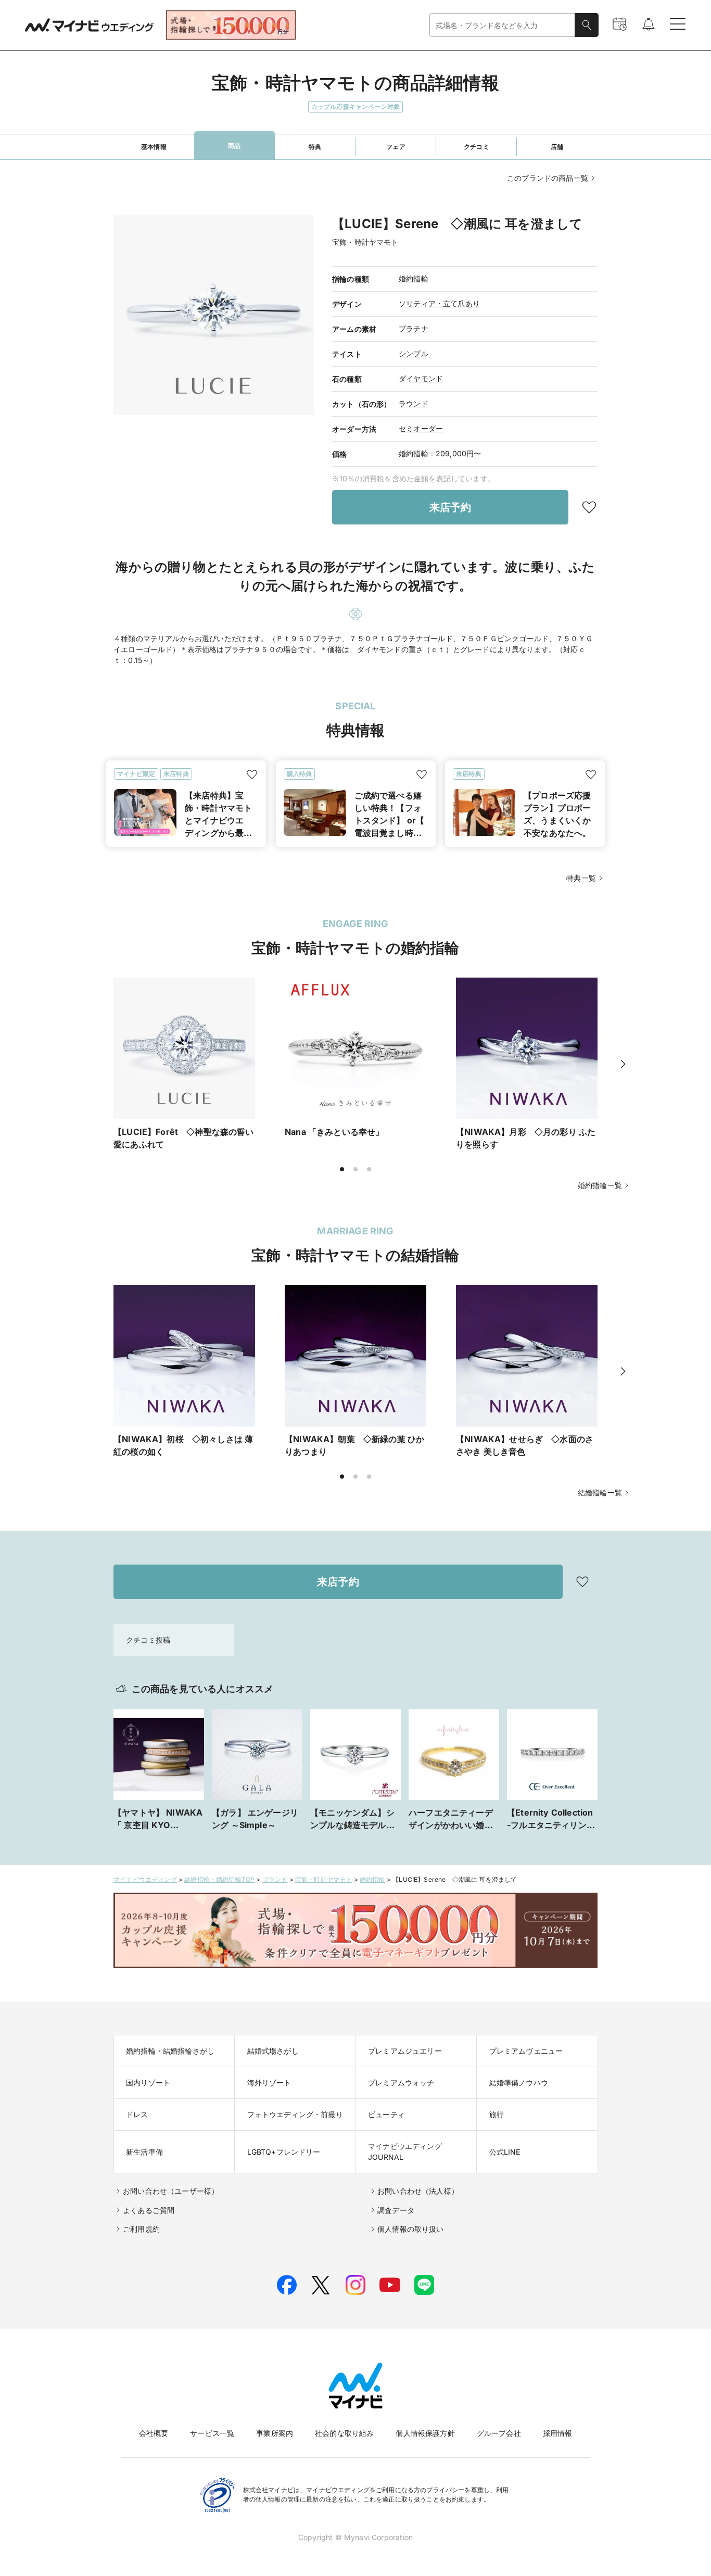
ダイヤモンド (421, 378)
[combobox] (502, 25)
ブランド (275, 1879)
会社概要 (154, 2433)
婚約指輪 (414, 278)
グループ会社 (499, 2433)
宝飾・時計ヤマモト (324, 1879)
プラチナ (414, 328)
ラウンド (414, 403)
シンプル (414, 353)
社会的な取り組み (344, 2433)
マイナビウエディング (145, 1879)
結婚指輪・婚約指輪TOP (219, 1879)
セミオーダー (421, 428)
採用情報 (558, 2433)
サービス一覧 (212, 2433)
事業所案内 (275, 2433)
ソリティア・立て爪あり (439, 303)
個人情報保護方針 (425, 2433)
